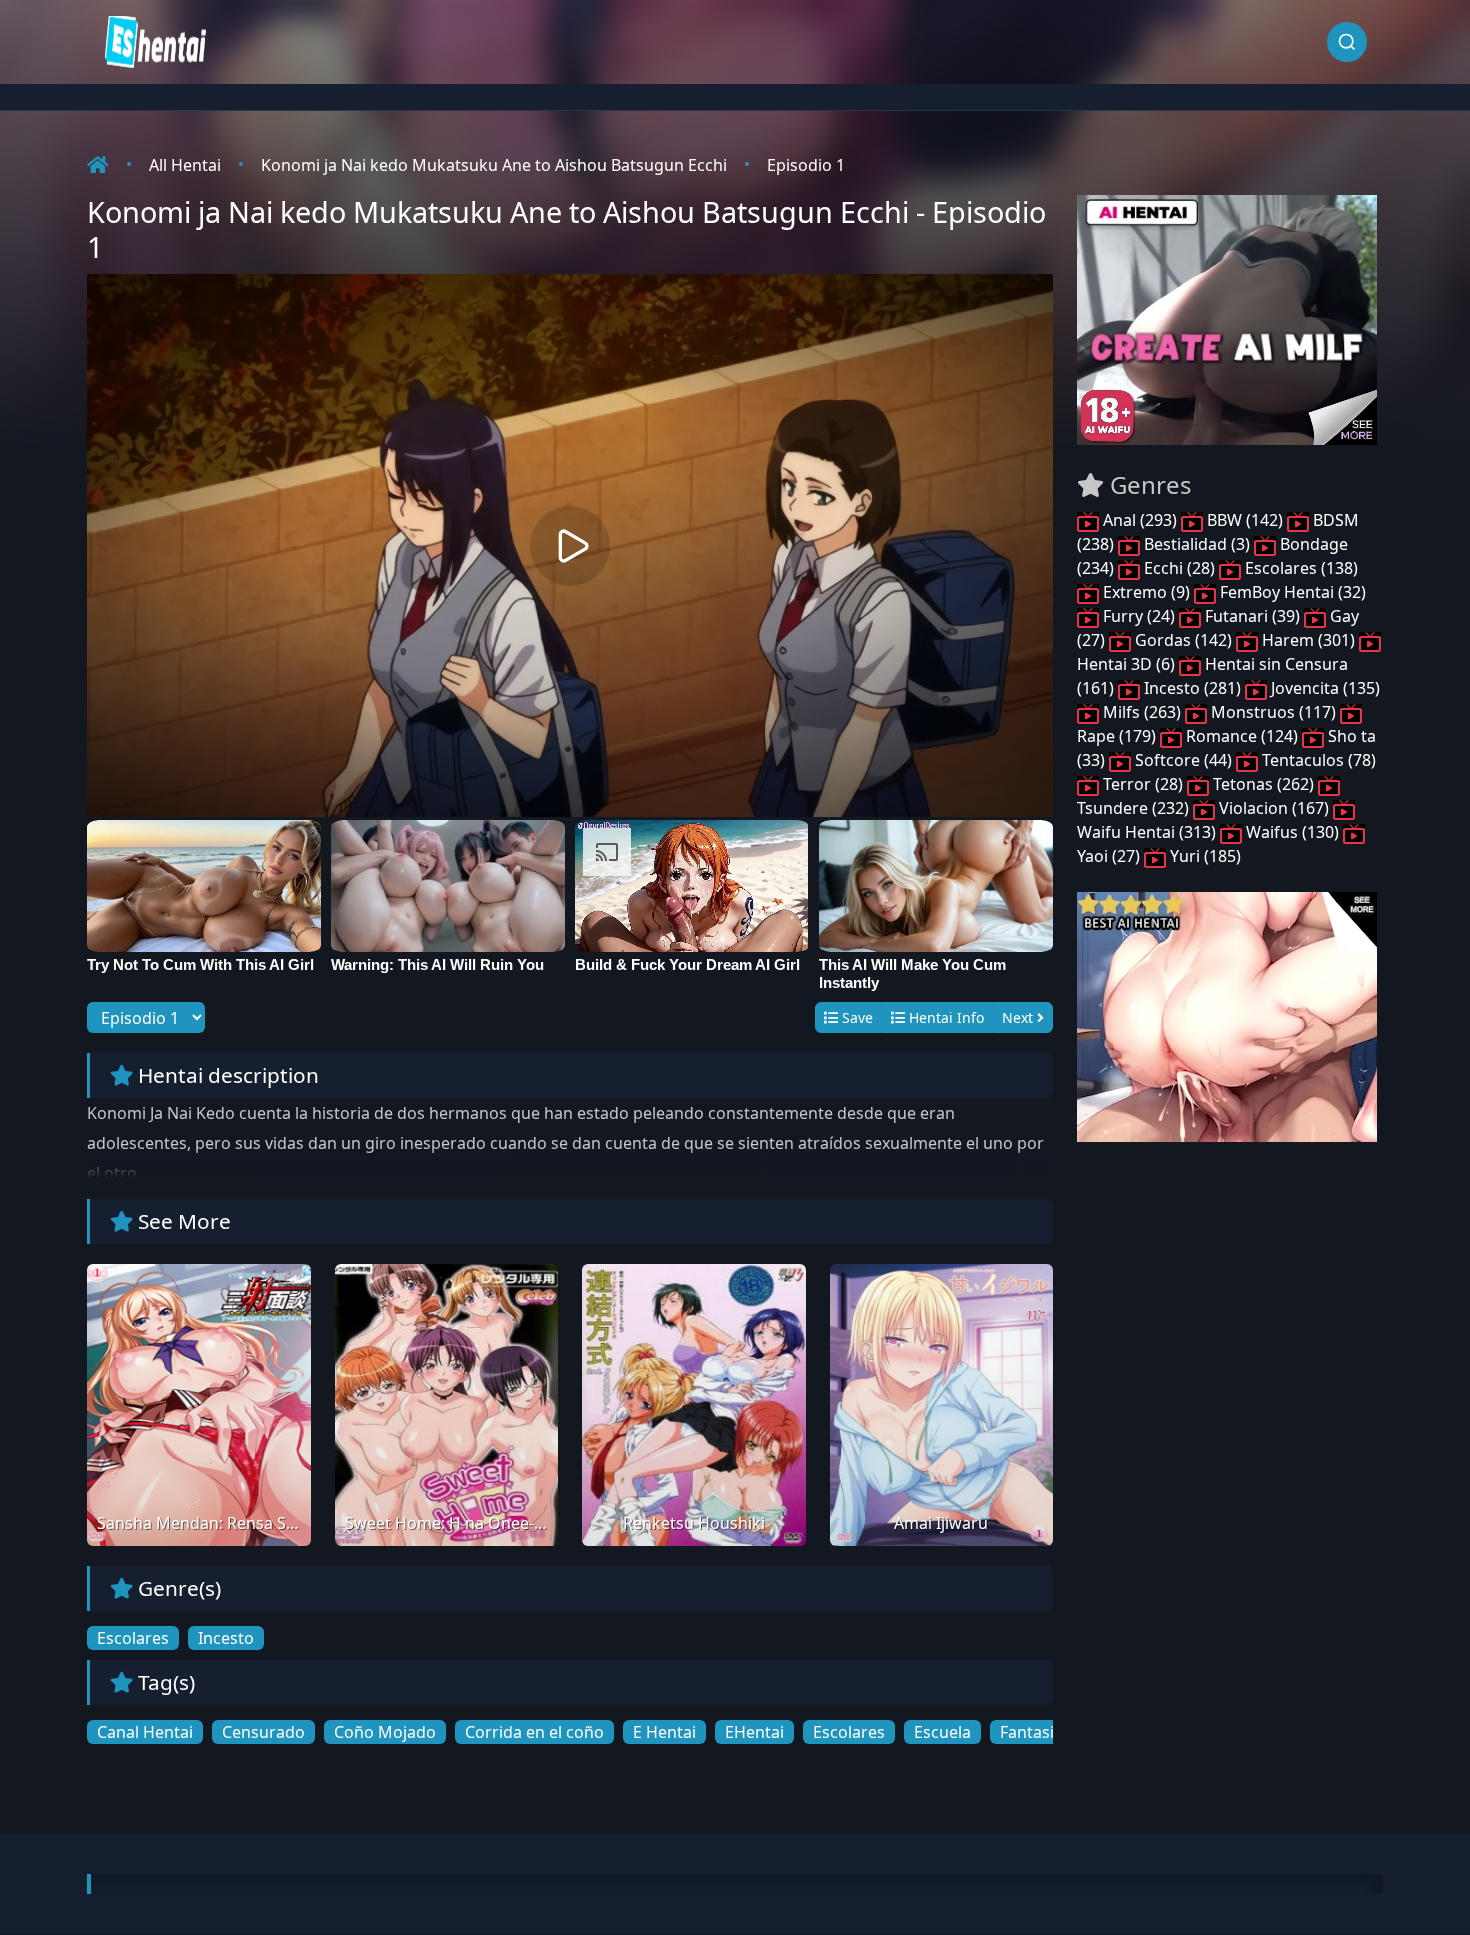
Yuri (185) (1203, 856)
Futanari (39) (1252, 616)
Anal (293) (1140, 520)
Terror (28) (1143, 784)
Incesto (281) (1192, 688)
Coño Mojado (385, 1732)
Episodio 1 (806, 165)
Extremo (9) (1146, 592)
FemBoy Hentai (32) (1291, 592)
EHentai (754, 1732)
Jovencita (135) (1323, 688)
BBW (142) (1245, 520)
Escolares (133, 1638)
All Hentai (185, 165)
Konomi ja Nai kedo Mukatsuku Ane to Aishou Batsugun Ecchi (494, 165)
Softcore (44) (1183, 760)
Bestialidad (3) (1197, 544)
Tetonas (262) (1263, 784)
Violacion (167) (1274, 808)
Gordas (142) (1183, 640)
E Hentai (664, 1732)
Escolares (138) (1299, 568)
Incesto (226, 1638)
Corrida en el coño (534, 1732)
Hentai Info (944, 1017)
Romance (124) (1242, 736)
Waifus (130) (1292, 832)
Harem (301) (1308, 640)
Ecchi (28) (1179, 568)
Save (855, 1017)
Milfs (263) (1142, 712)
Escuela (942, 1732)
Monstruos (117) (1273, 712)
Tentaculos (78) (1317, 760)
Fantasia (1031, 1732)
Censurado (263, 1732)
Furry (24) (1139, 616)
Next (1019, 1017)
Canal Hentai (145, 1732)
